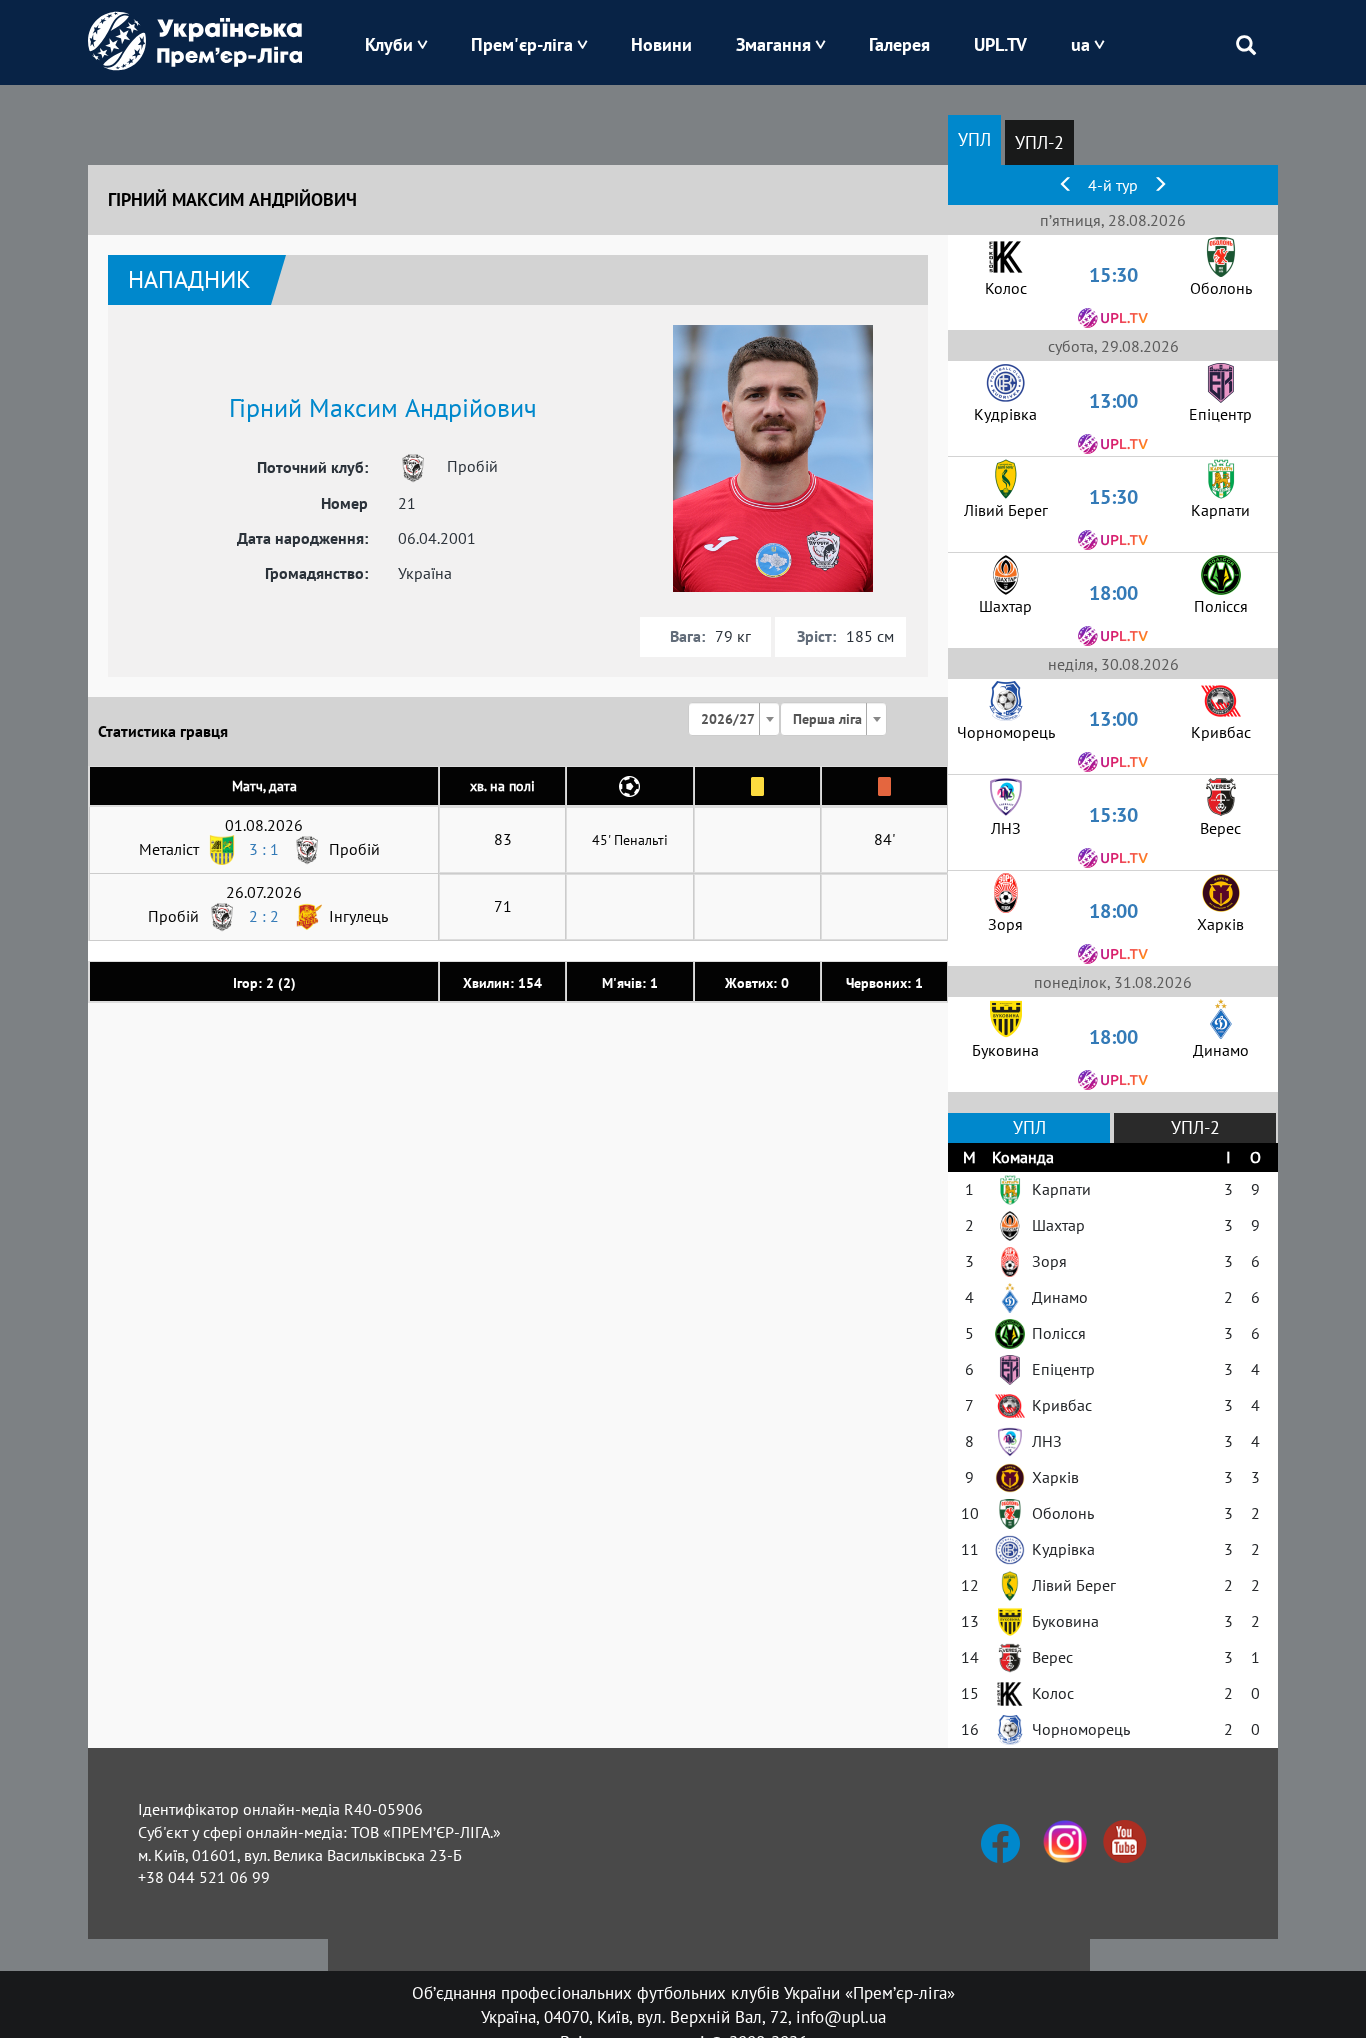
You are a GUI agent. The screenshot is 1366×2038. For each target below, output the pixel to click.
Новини (661, 44)
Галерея (899, 44)
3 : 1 (264, 849)
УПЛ (974, 139)
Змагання (773, 44)
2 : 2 (264, 916)
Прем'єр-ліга (522, 44)
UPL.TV (1000, 44)
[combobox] (734, 719)
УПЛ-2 (1039, 142)
